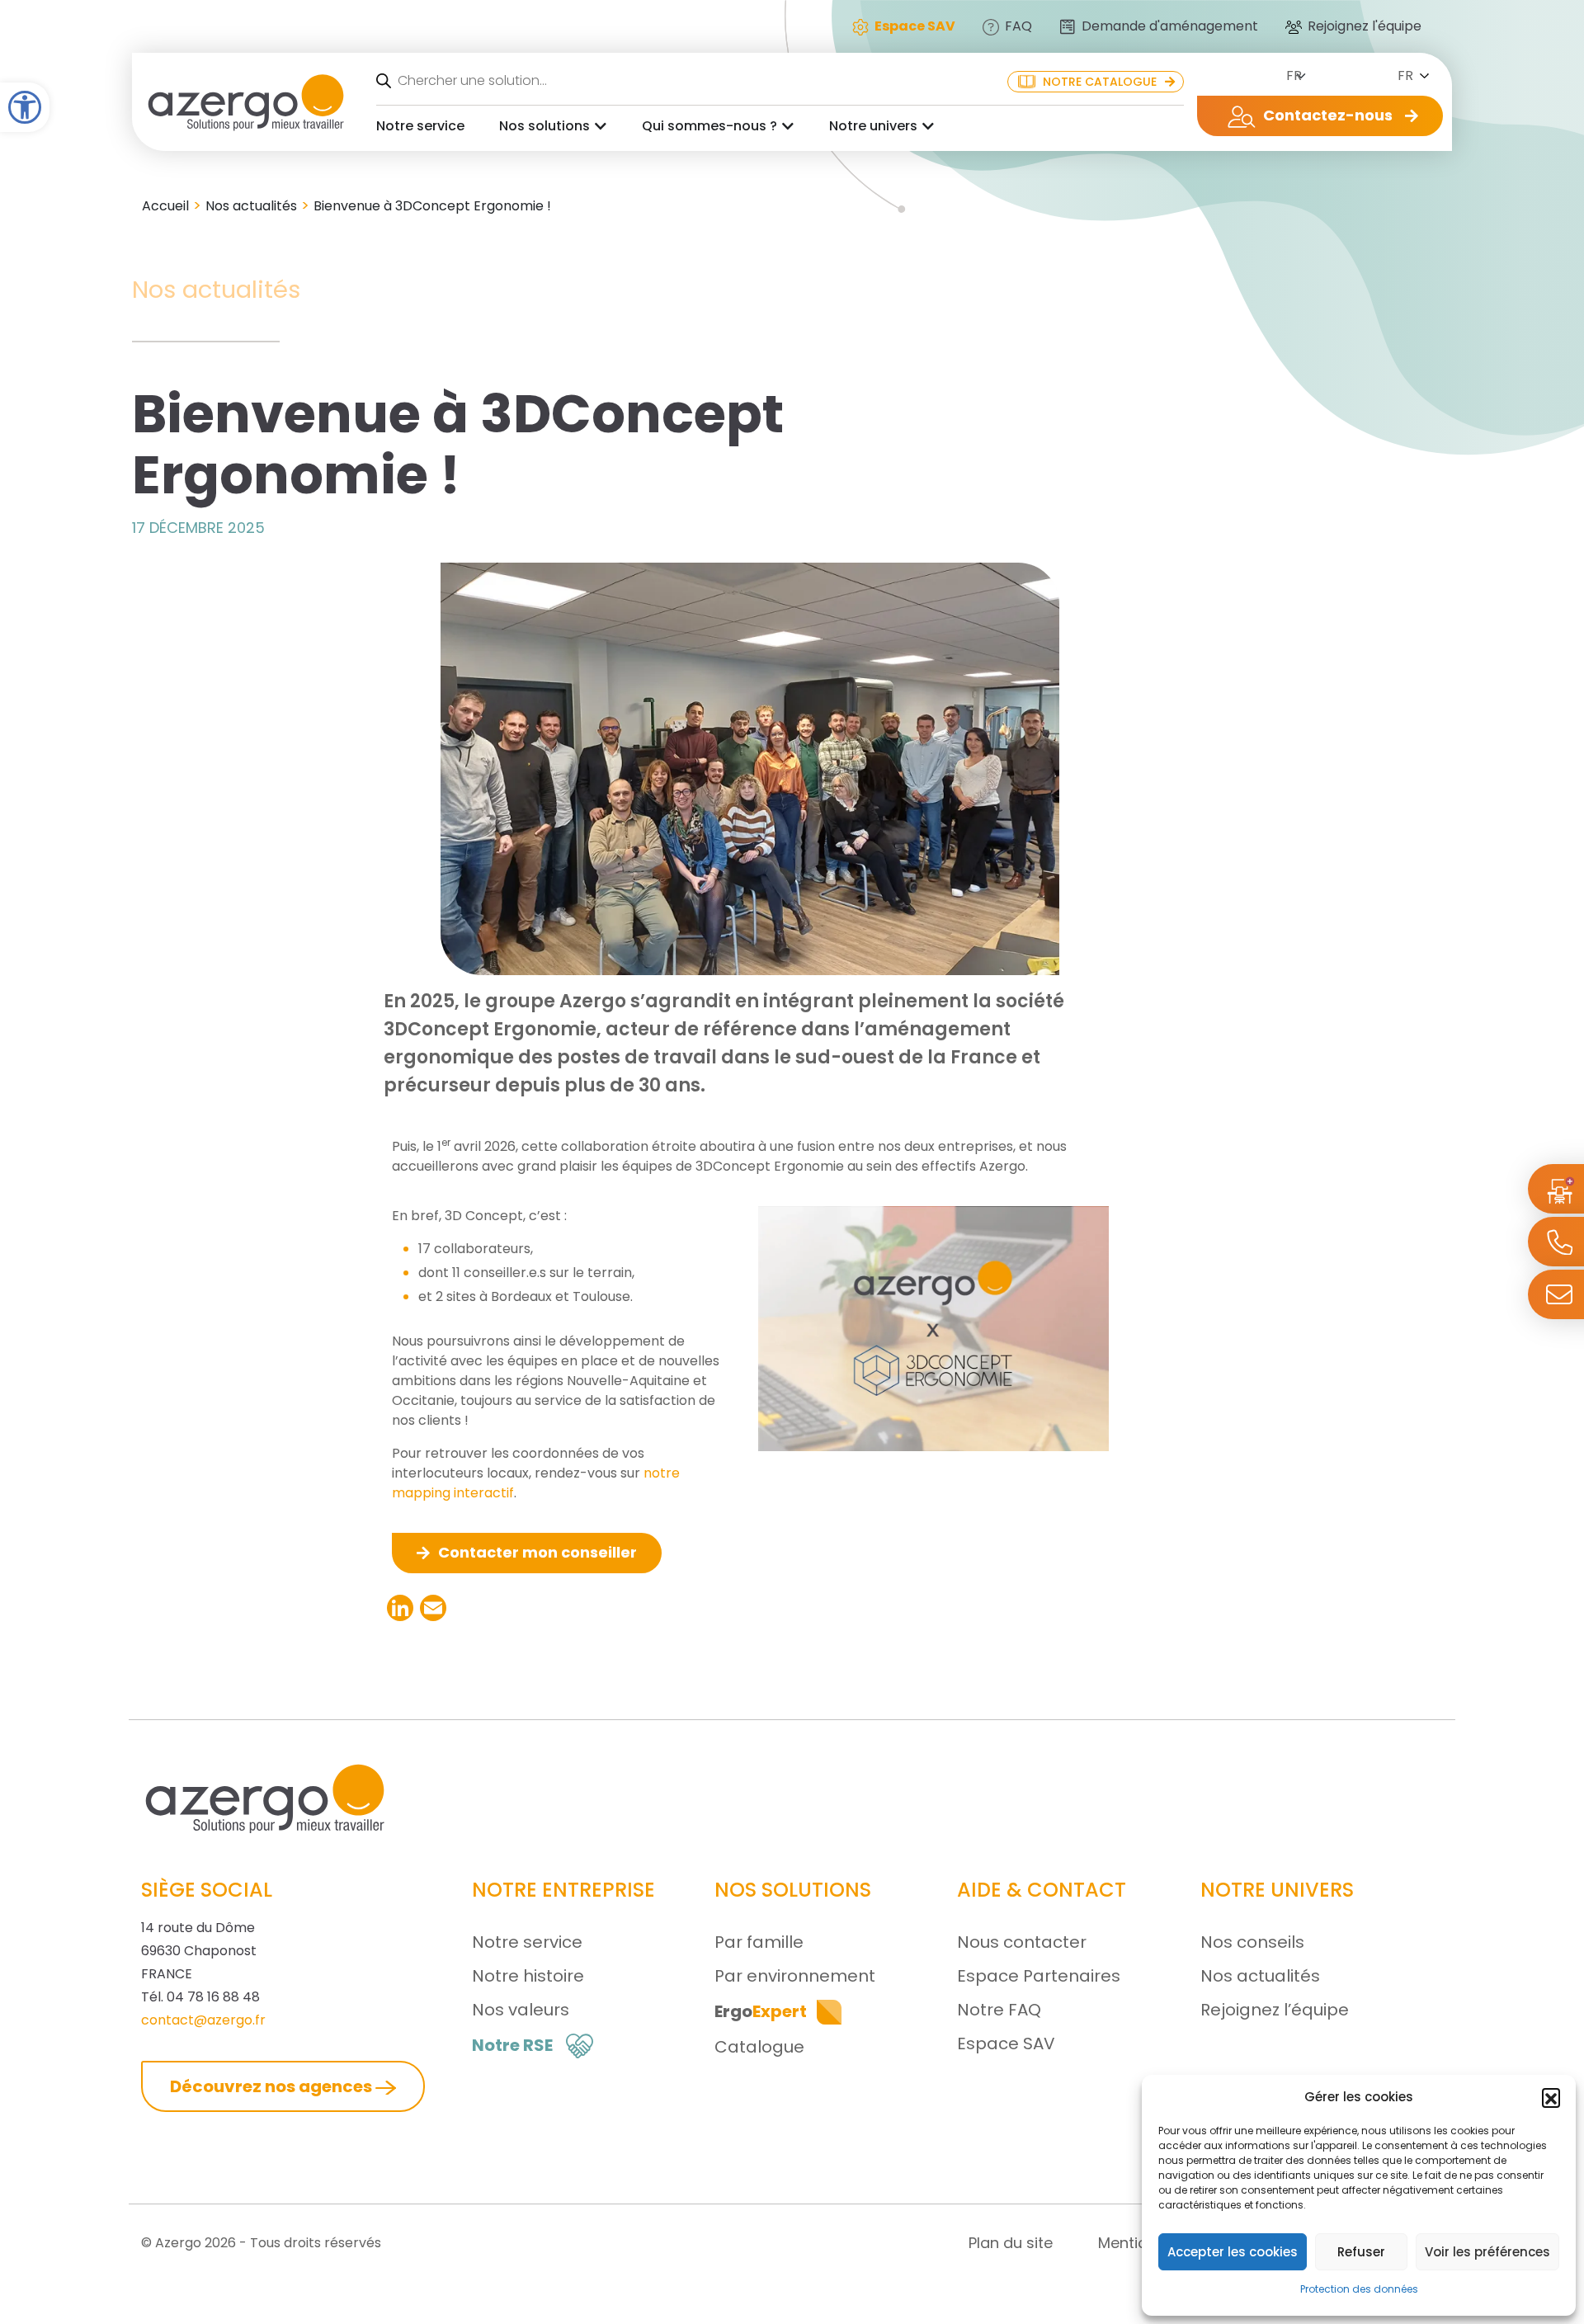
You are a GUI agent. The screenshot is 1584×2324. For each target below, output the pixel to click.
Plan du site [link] (1011, 2243)
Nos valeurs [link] (521, 2010)
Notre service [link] (420, 126)
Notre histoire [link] (528, 1976)
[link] (25, 107)
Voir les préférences (1487, 2252)
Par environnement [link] (795, 1976)
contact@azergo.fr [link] (203, 2020)
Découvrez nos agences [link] (273, 2086)
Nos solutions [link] (544, 126)
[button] (1551, 2097)
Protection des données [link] (1359, 2289)
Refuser (1361, 2252)
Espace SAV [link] (1006, 2044)
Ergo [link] (761, 2011)
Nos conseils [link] (1252, 1942)
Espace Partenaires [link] (1039, 1976)
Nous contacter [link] (1022, 1942)
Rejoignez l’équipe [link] (1275, 2010)
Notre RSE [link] (512, 2045)
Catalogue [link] (759, 2047)
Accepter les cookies (1233, 2252)
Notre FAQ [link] (999, 2010)
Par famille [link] (759, 1942)
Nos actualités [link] (251, 206)
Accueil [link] (165, 206)
